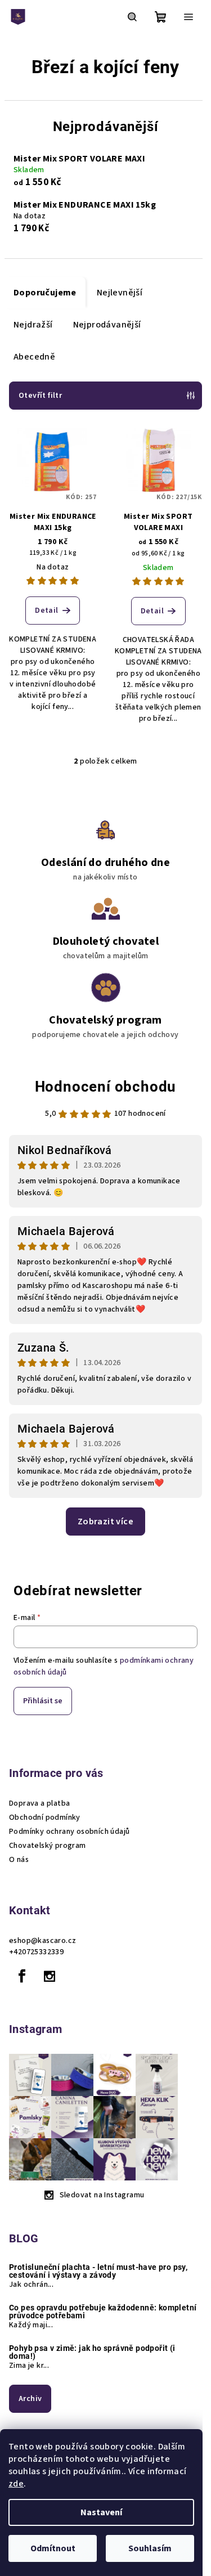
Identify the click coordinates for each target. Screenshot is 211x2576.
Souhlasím (150, 2548)
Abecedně (34, 357)
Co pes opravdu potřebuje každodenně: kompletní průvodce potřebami (103, 2312)
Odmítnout (53, 2548)
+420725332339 (36, 1952)
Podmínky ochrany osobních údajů (69, 1832)
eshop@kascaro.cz (42, 1941)
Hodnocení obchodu (106, 1087)
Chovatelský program (48, 1846)
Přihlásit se (43, 1701)
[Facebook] (22, 1976)
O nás (19, 1860)
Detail (46, 611)
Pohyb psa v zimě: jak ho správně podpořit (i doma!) (92, 2352)
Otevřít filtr (40, 396)
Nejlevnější (120, 293)
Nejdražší (33, 325)
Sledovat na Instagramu (102, 2195)
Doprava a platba (39, 1803)
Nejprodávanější (107, 325)
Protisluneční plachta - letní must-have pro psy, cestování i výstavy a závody (98, 2271)
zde (16, 2484)
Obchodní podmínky (45, 1817)
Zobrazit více (105, 1522)
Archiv (30, 2399)
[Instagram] (50, 1976)
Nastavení (101, 2512)
